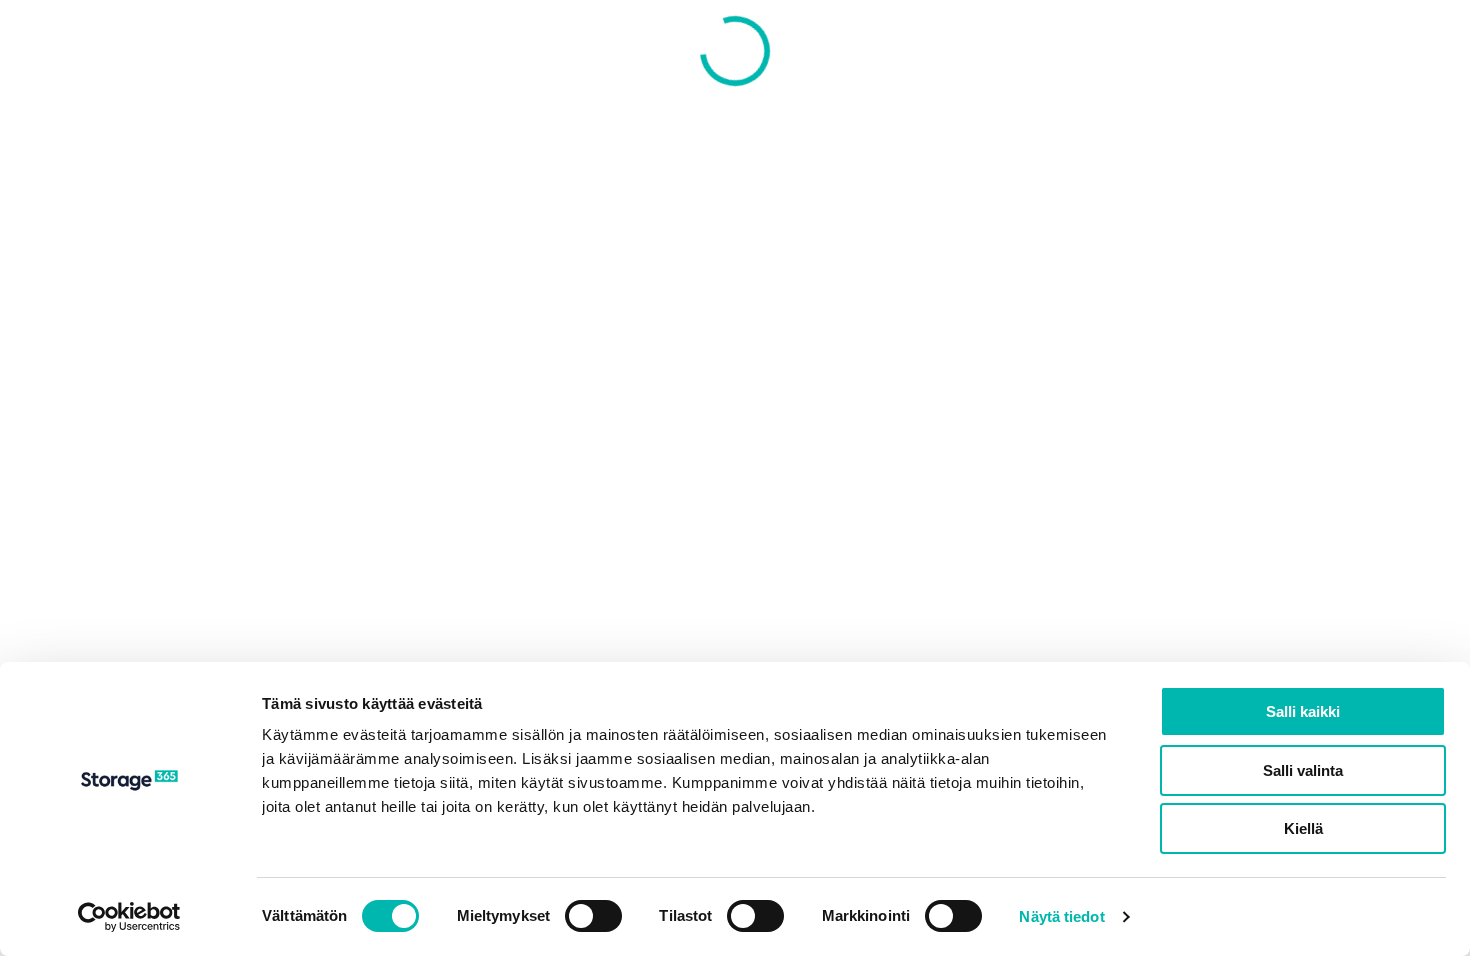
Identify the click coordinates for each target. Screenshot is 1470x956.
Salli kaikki (1303, 711)
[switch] (593, 916)
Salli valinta (1303, 770)
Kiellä (1303, 828)
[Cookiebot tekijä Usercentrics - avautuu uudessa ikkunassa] (129, 917)
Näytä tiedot (1061, 916)
